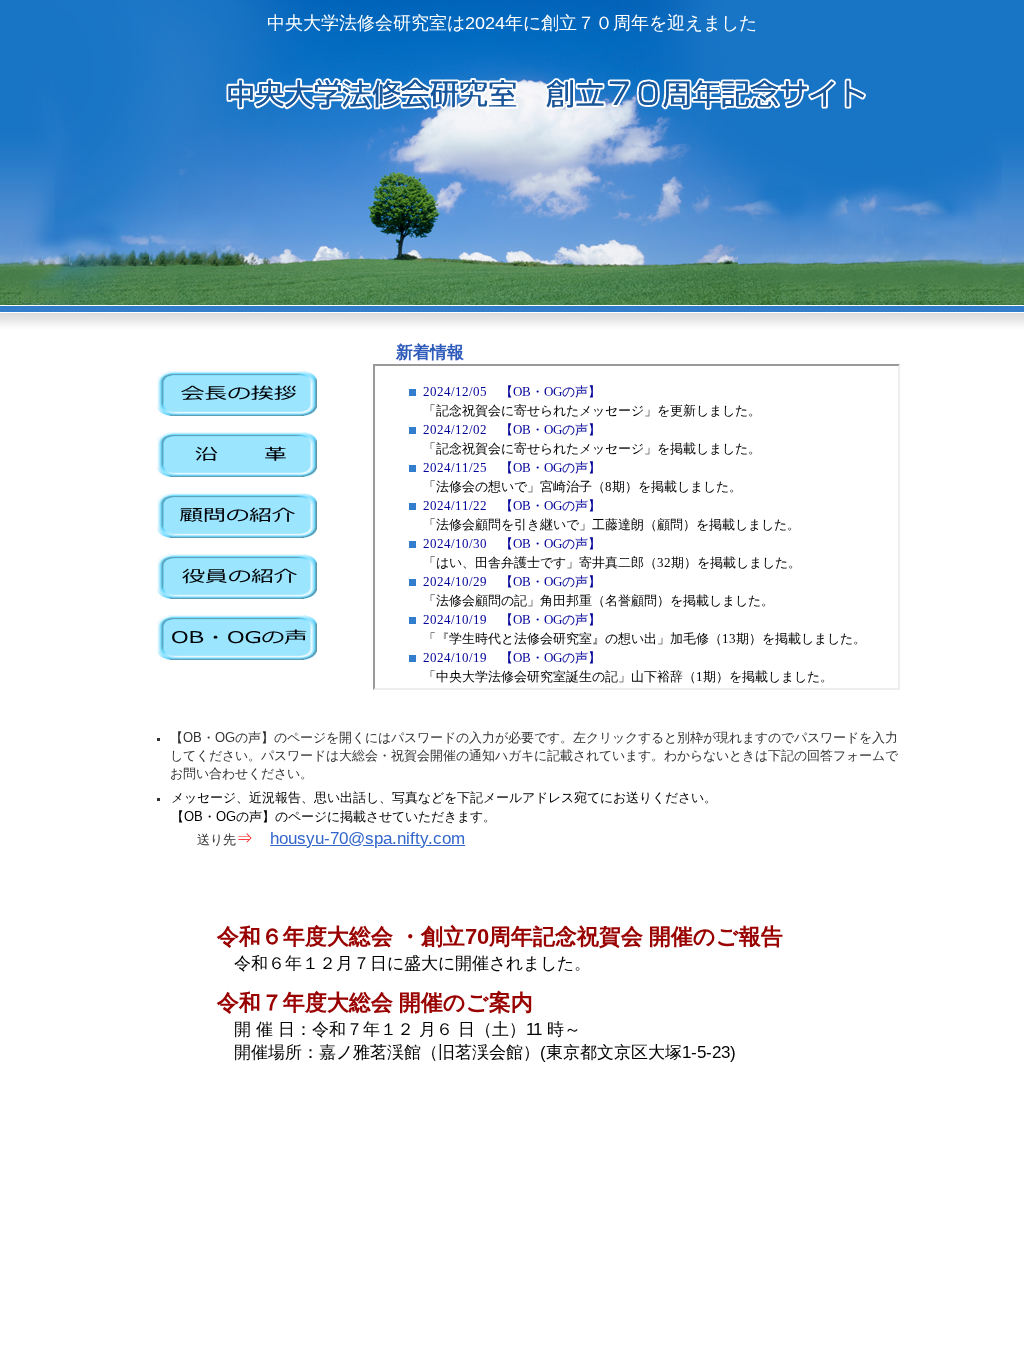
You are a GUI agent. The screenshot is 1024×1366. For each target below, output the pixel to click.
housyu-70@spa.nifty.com (367, 838)
